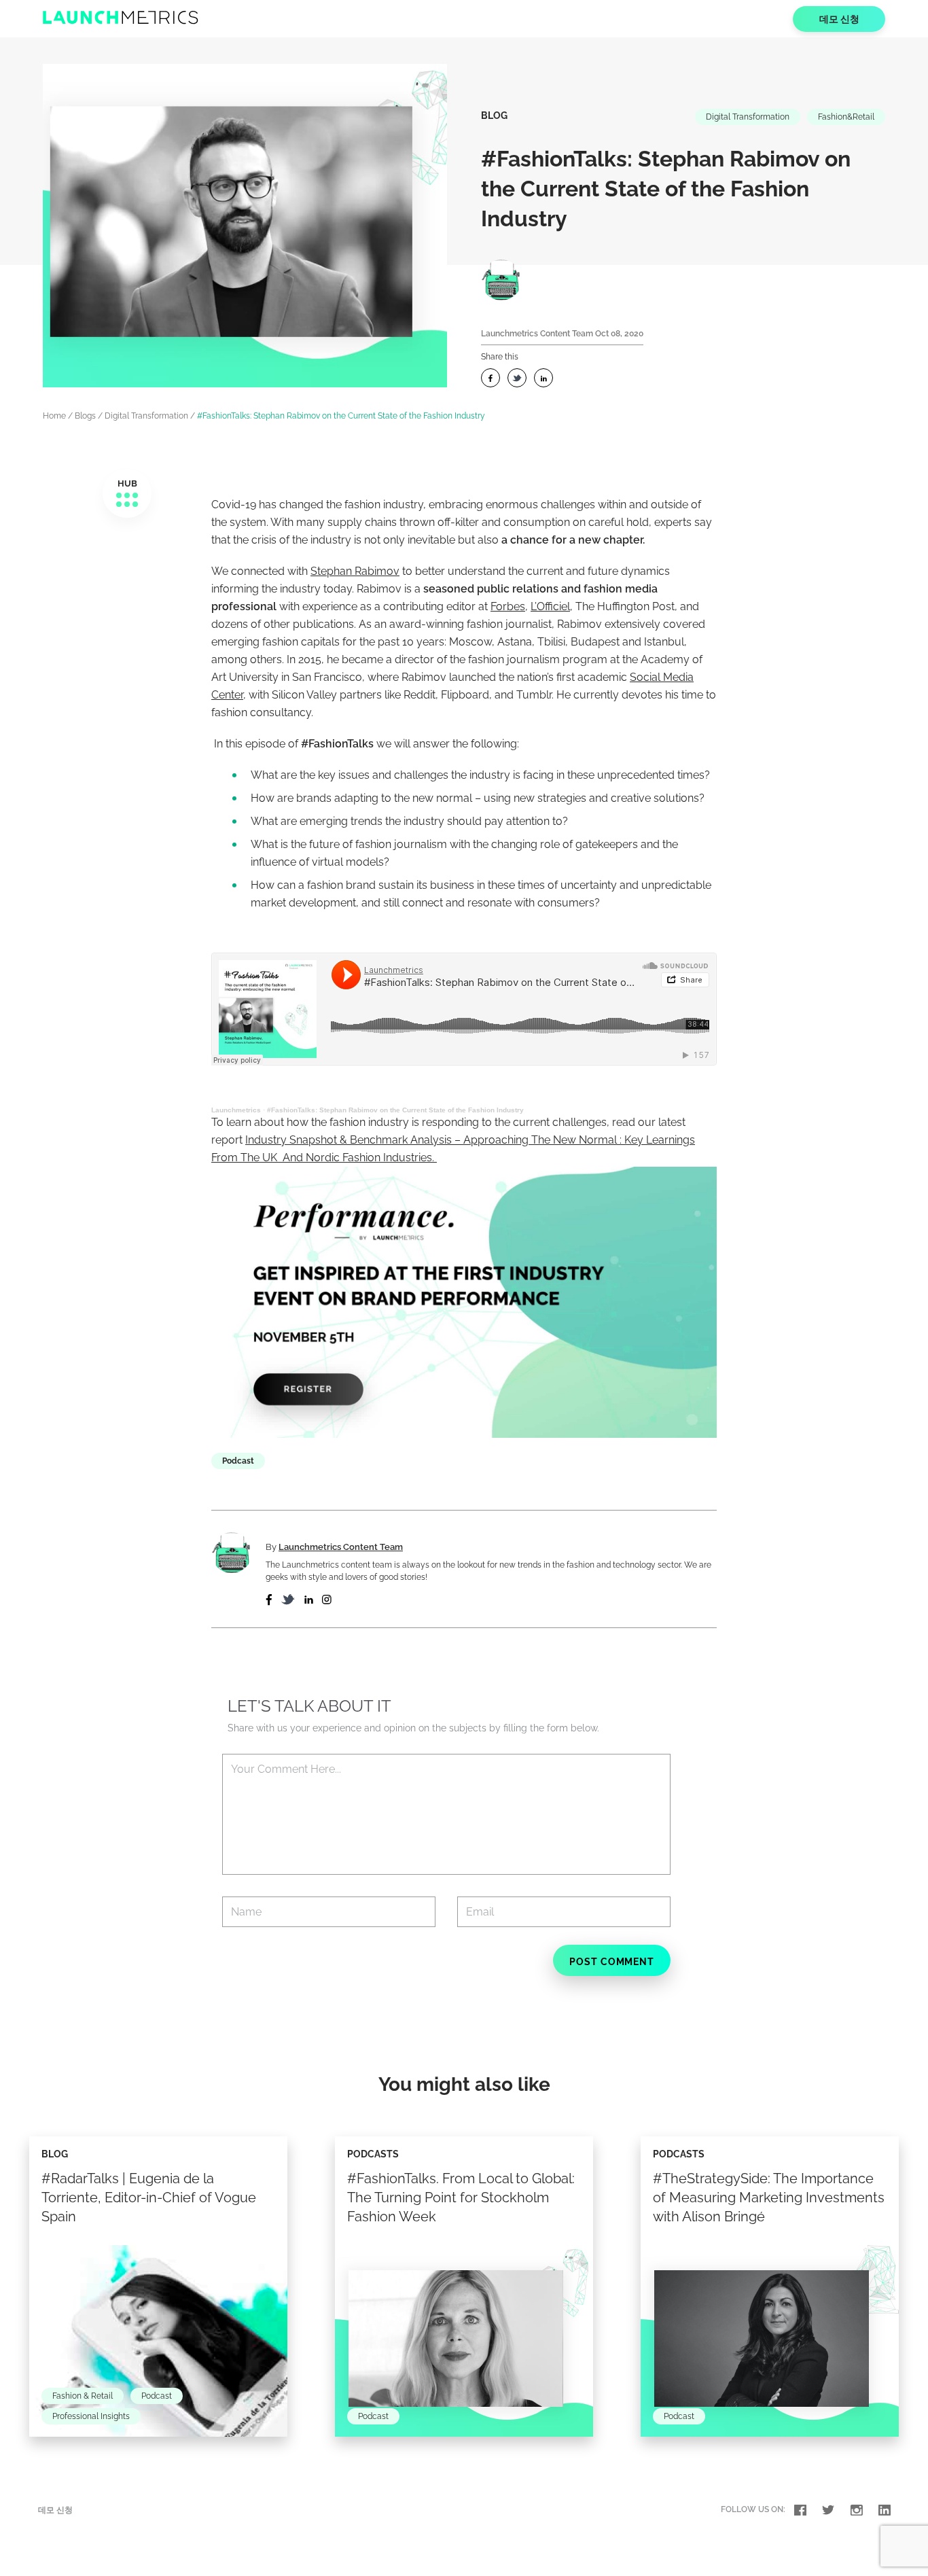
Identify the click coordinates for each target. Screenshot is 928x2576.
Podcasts (373, 2154)
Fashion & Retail (83, 2396)
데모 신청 (839, 19)
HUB (127, 483)
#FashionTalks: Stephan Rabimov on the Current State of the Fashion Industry (395, 1110)
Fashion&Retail (846, 117)
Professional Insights (91, 2416)
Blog (494, 116)
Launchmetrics (236, 1110)
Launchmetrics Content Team (537, 334)
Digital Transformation (748, 117)
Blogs (85, 416)
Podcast (238, 1461)
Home (54, 416)
